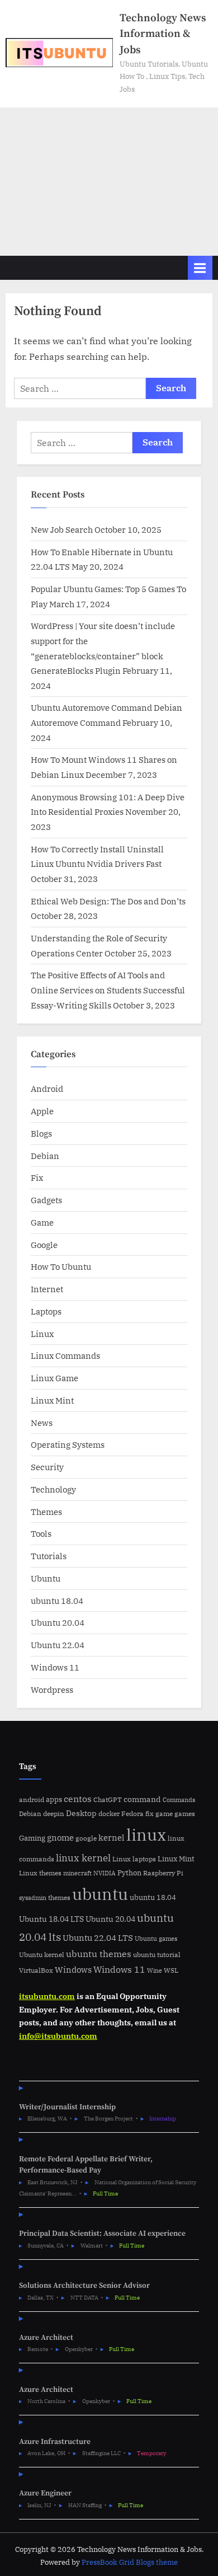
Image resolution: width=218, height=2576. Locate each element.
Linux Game (54, 1378)
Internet (47, 1289)
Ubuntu (46, 1578)
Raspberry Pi (163, 1873)
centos (78, 1799)
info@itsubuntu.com (58, 2036)
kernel (112, 1837)
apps (54, 1800)
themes (59, 1897)
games (185, 1813)
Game (42, 1222)
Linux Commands (65, 1355)
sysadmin (33, 1898)
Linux (42, 1334)
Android (47, 1088)
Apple (42, 1111)
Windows (73, 1970)
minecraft (77, 1873)
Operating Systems (68, 1444)
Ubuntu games (156, 1939)
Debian (45, 1156)
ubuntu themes (99, 1954)
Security (47, 1467)
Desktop (81, 1813)
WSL (171, 1970)
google (86, 1838)
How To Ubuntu (61, 1266)
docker (109, 1813)
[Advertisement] (109, 182)
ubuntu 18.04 (57, 1601)
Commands (179, 1800)
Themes (46, 1512)
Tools (41, 1533)
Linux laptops (134, 1859)
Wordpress (52, 1690)
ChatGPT (108, 1800)
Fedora (132, 1813)
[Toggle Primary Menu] (200, 268)
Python (129, 1873)
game (164, 1813)
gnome (60, 1837)
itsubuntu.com (47, 1996)
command (142, 1799)
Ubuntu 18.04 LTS (51, 1919)
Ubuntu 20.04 (58, 1622)
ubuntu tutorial (157, 1955)
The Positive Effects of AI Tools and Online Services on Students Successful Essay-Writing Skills (108, 990)
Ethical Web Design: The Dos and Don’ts (108, 901)
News (42, 1423)
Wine (155, 1970)
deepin (54, 1813)
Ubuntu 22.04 (58, 1645)
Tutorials (49, 1556)
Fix (37, 1177)
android (32, 1800)
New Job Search (62, 529)
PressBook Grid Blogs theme (130, 2562)
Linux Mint (52, 1400)
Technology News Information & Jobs (163, 34)
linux (146, 1834)
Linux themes (40, 1873)
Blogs (41, 1133)
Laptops (46, 1311)
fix (150, 1813)
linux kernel (83, 1858)
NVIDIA (105, 1873)
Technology (53, 1489)
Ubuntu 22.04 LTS (98, 1938)
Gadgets (46, 1200)
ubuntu (100, 1894)
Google (44, 1245)
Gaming (32, 1838)
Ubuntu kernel (42, 1955)
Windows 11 (55, 1667)
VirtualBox (36, 1970)
